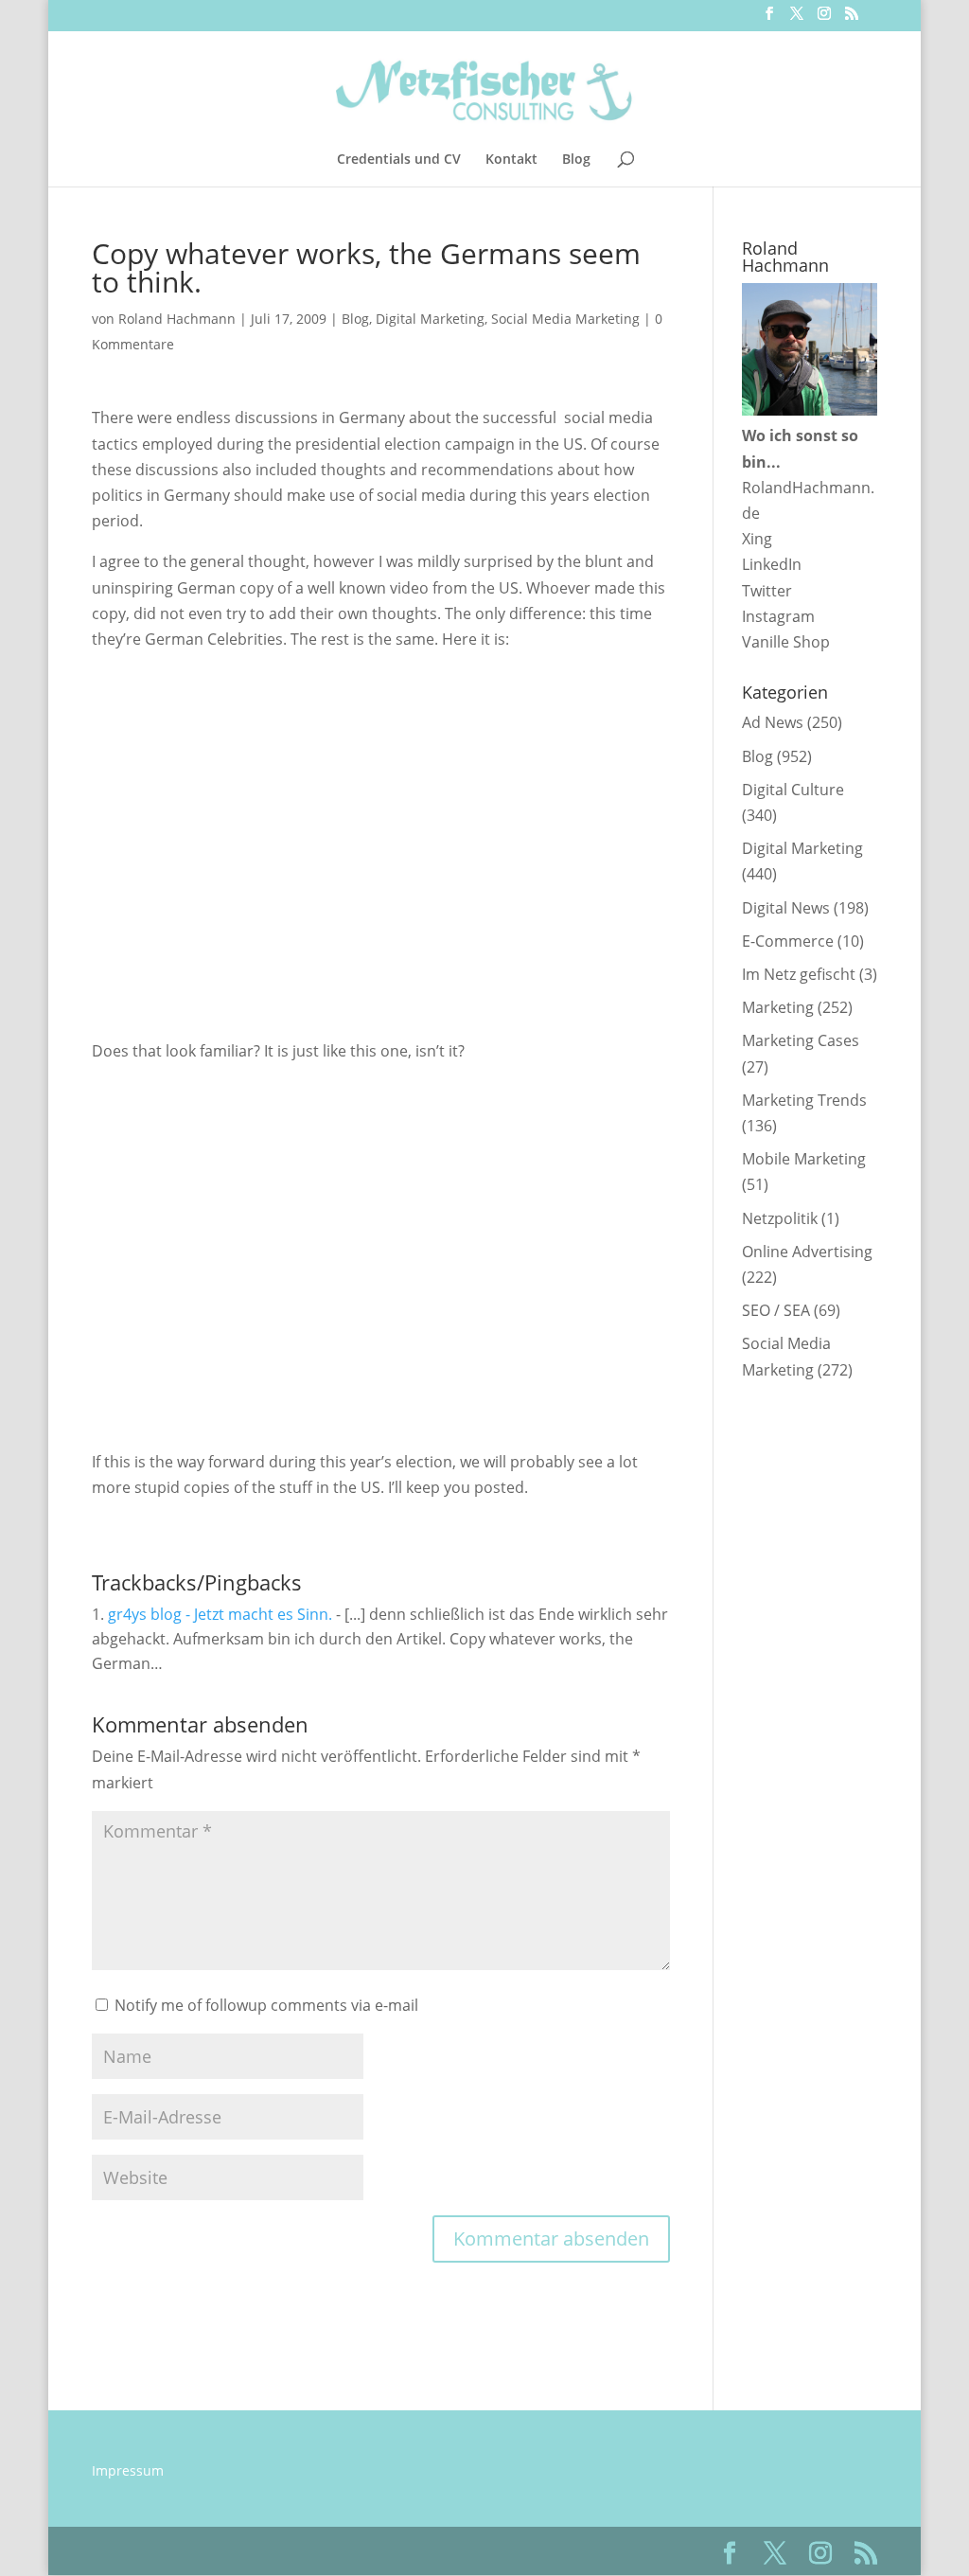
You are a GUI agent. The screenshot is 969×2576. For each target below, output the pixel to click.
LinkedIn (772, 564)
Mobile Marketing (804, 1159)
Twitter (767, 591)
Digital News (786, 908)
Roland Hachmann (177, 319)
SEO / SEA (776, 1310)
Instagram (778, 616)
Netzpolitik (780, 1218)
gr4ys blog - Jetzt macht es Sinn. (220, 1614)
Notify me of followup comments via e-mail (266, 2005)
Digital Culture (793, 790)
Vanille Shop (786, 642)
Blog (576, 160)
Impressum (128, 2470)
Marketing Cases (801, 1040)
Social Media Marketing (565, 319)
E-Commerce (788, 941)
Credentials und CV (399, 160)
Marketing (778, 1007)
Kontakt (511, 160)
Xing (757, 539)
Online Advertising (807, 1252)
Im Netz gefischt (799, 974)
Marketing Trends (804, 1100)
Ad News (773, 722)
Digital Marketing (430, 319)
